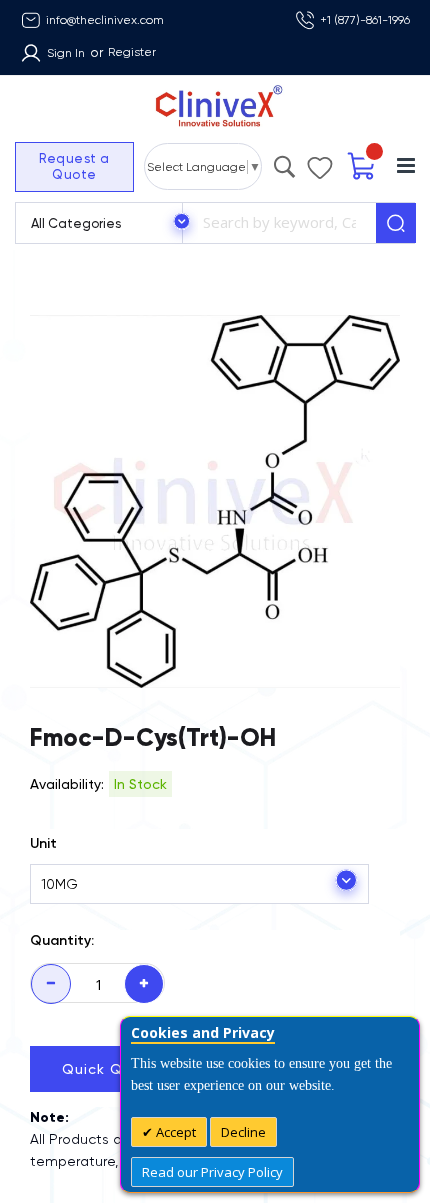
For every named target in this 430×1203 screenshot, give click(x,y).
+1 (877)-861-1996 (365, 20)
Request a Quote (74, 166)
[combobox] (279, 223)
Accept (174, 1132)
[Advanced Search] (285, 162)
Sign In (66, 53)
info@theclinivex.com (105, 20)
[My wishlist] (320, 163)
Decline (243, 1132)
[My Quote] (362, 166)
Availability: (67, 784)
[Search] (396, 223)
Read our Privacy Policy (212, 1172)
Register (132, 52)
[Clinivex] (215, 106)
